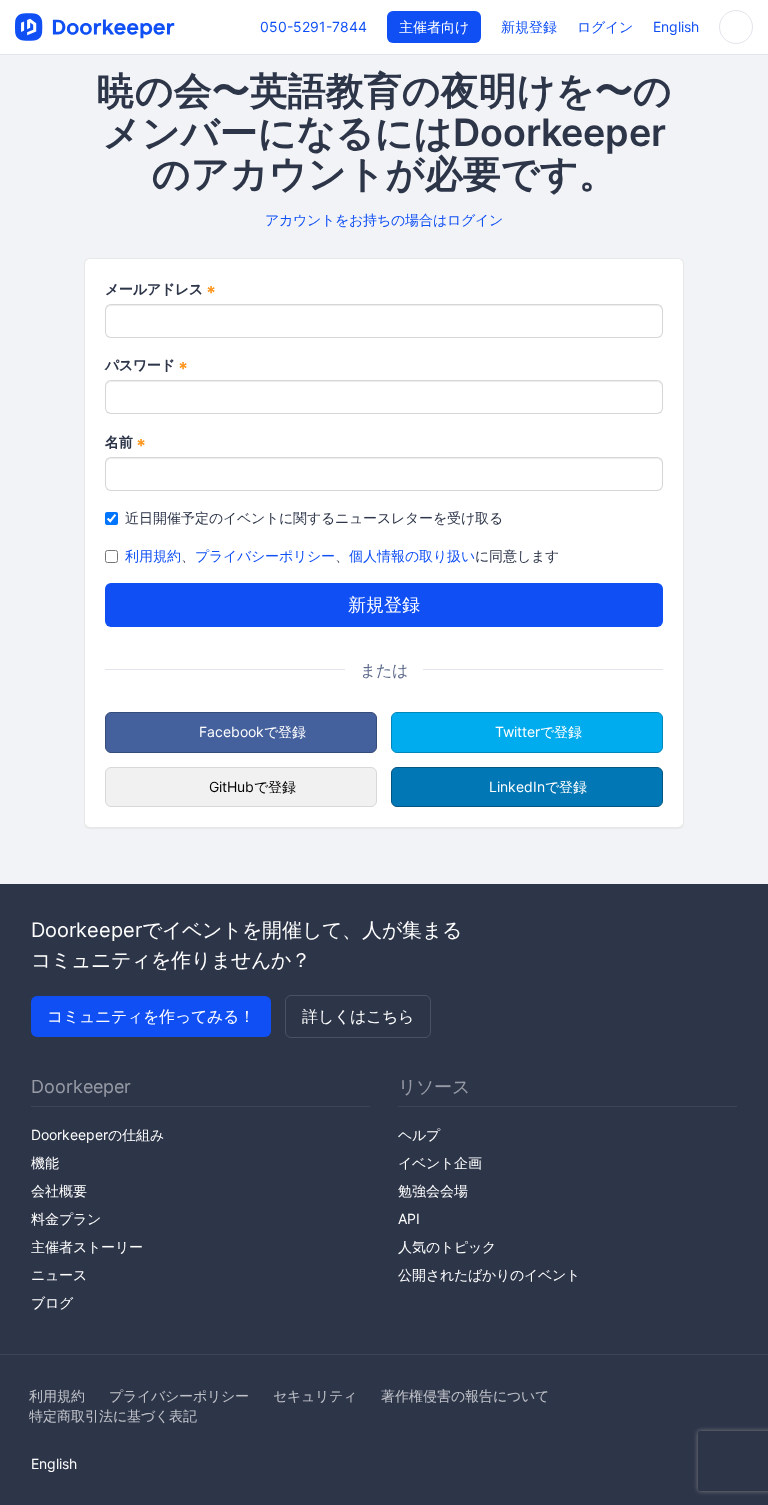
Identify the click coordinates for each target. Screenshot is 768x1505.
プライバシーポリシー (265, 555)
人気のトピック (447, 1246)
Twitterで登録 (538, 731)
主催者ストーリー (87, 1246)
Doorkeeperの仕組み (97, 1134)
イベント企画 (440, 1162)
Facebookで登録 (252, 731)
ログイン (605, 26)
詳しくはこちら (358, 1016)
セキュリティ (315, 1395)
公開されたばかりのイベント (489, 1274)
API (409, 1218)
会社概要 (59, 1190)
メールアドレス (160, 289)
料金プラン (66, 1218)
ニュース (59, 1274)
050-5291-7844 (313, 26)
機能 (45, 1162)
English (676, 26)
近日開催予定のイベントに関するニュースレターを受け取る (314, 517)
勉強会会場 (433, 1190)
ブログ (52, 1302)
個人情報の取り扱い (412, 555)
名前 (125, 442)
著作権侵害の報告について (465, 1395)
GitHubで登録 (252, 786)
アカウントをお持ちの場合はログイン (384, 219)
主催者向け (434, 26)
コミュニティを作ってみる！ (151, 1016)
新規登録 (529, 26)
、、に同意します (342, 555)
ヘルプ (419, 1134)
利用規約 (153, 555)
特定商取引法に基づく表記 (113, 1415)
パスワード (146, 365)
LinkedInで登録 (538, 786)
